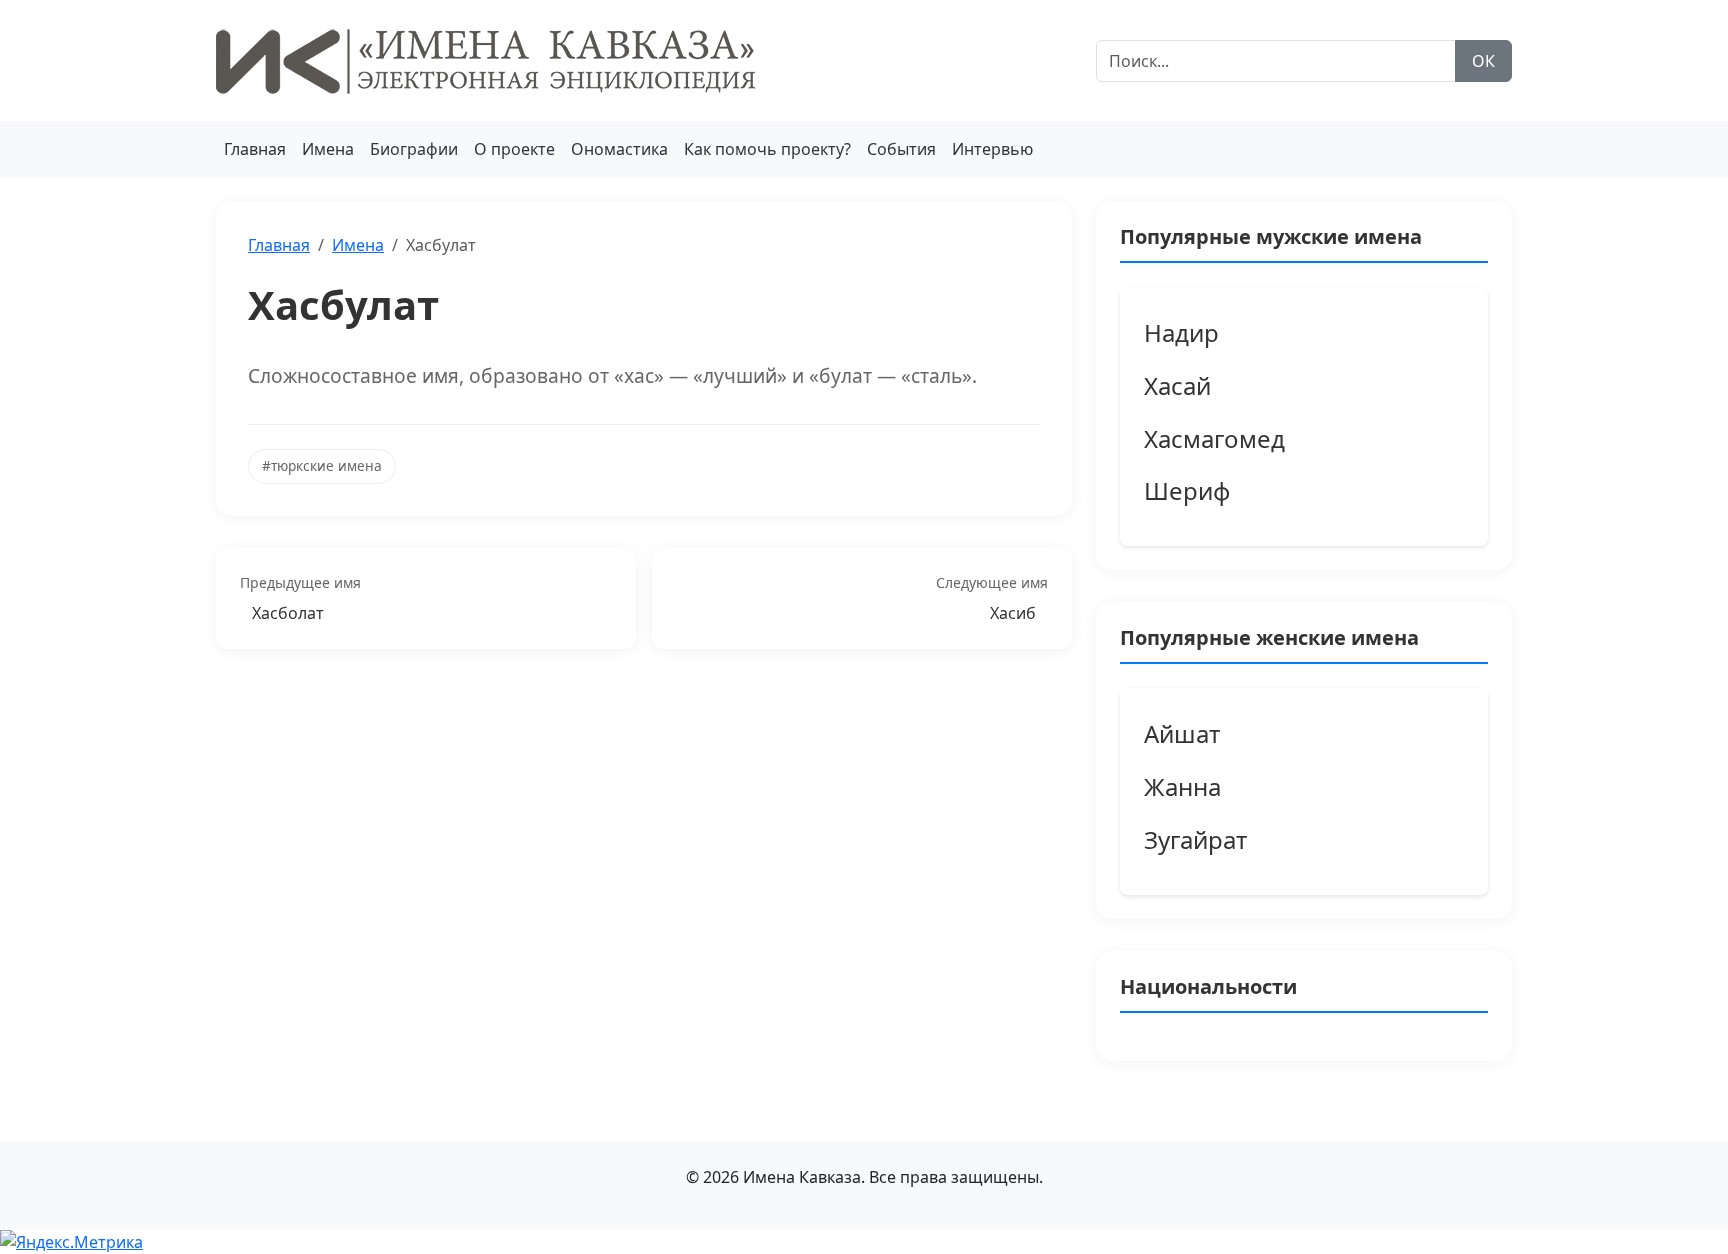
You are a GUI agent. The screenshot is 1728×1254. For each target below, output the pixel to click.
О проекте (514, 149)
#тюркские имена (322, 465)
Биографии (414, 149)
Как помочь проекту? (767, 149)
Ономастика (619, 149)
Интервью (992, 149)
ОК (1483, 61)
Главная (255, 149)
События (901, 149)
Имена (328, 149)
